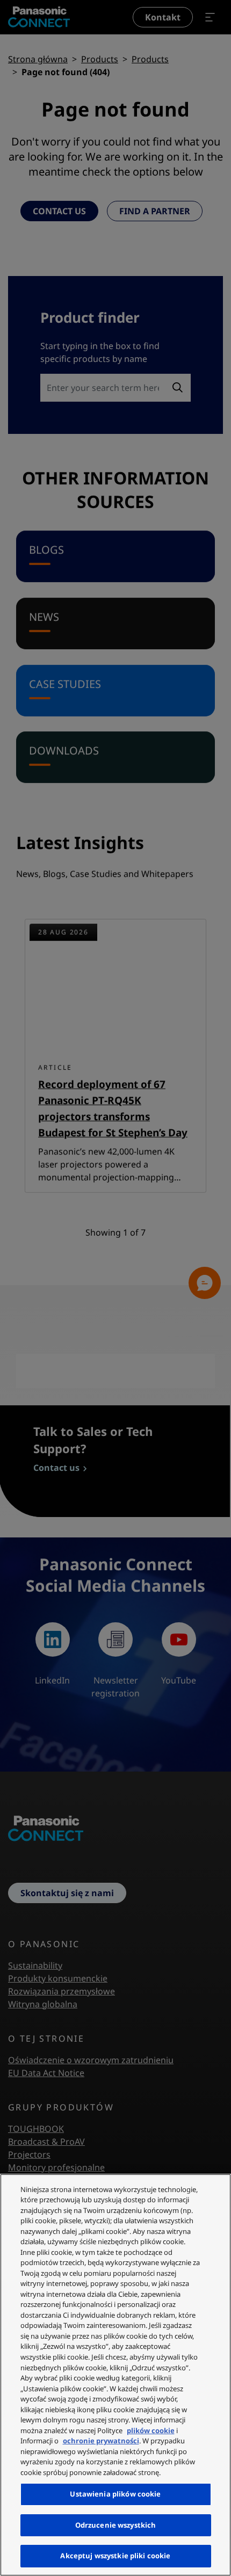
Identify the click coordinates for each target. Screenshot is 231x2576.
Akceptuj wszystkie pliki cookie (115, 2556)
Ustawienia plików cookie (115, 2494)
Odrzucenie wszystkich (116, 2525)
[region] (115, 2375)
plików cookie (151, 2430)
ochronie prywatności (101, 2441)
